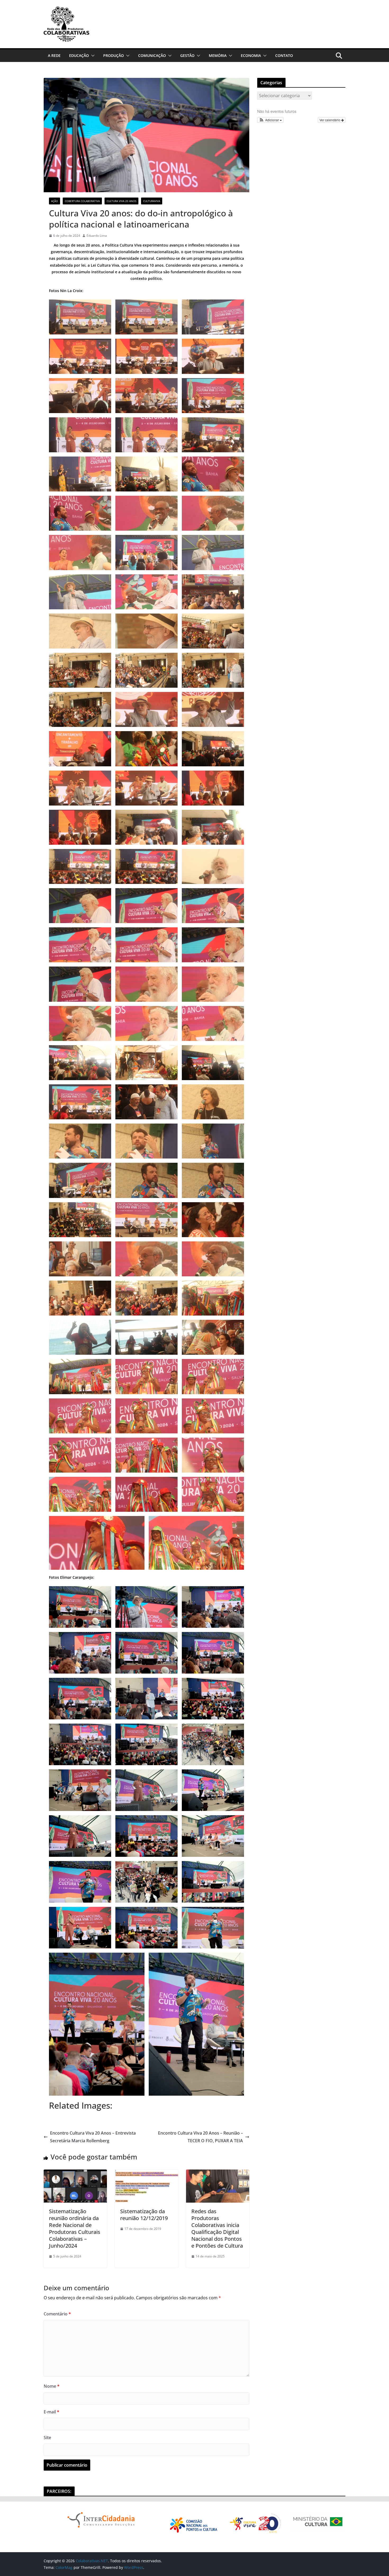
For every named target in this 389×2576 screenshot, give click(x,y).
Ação (55, 201)
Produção (114, 55)
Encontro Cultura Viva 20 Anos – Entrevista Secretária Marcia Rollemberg (93, 2137)
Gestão (187, 55)
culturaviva (152, 201)
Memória (218, 55)
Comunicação (152, 55)
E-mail (51, 2412)
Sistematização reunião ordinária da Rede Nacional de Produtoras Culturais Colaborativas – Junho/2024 (75, 2228)
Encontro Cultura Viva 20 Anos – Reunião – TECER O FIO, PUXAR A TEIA (200, 2137)
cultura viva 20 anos (121, 201)
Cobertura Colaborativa (82, 201)
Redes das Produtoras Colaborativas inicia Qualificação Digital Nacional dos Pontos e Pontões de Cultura (217, 2228)
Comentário (57, 2314)
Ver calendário (330, 120)
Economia (251, 55)
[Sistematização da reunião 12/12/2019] (146, 2173)
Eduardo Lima (97, 236)
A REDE (54, 55)
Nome (52, 2386)
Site (47, 2438)
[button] (92, 56)
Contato (284, 55)
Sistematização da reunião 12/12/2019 (144, 2215)
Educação (79, 55)
